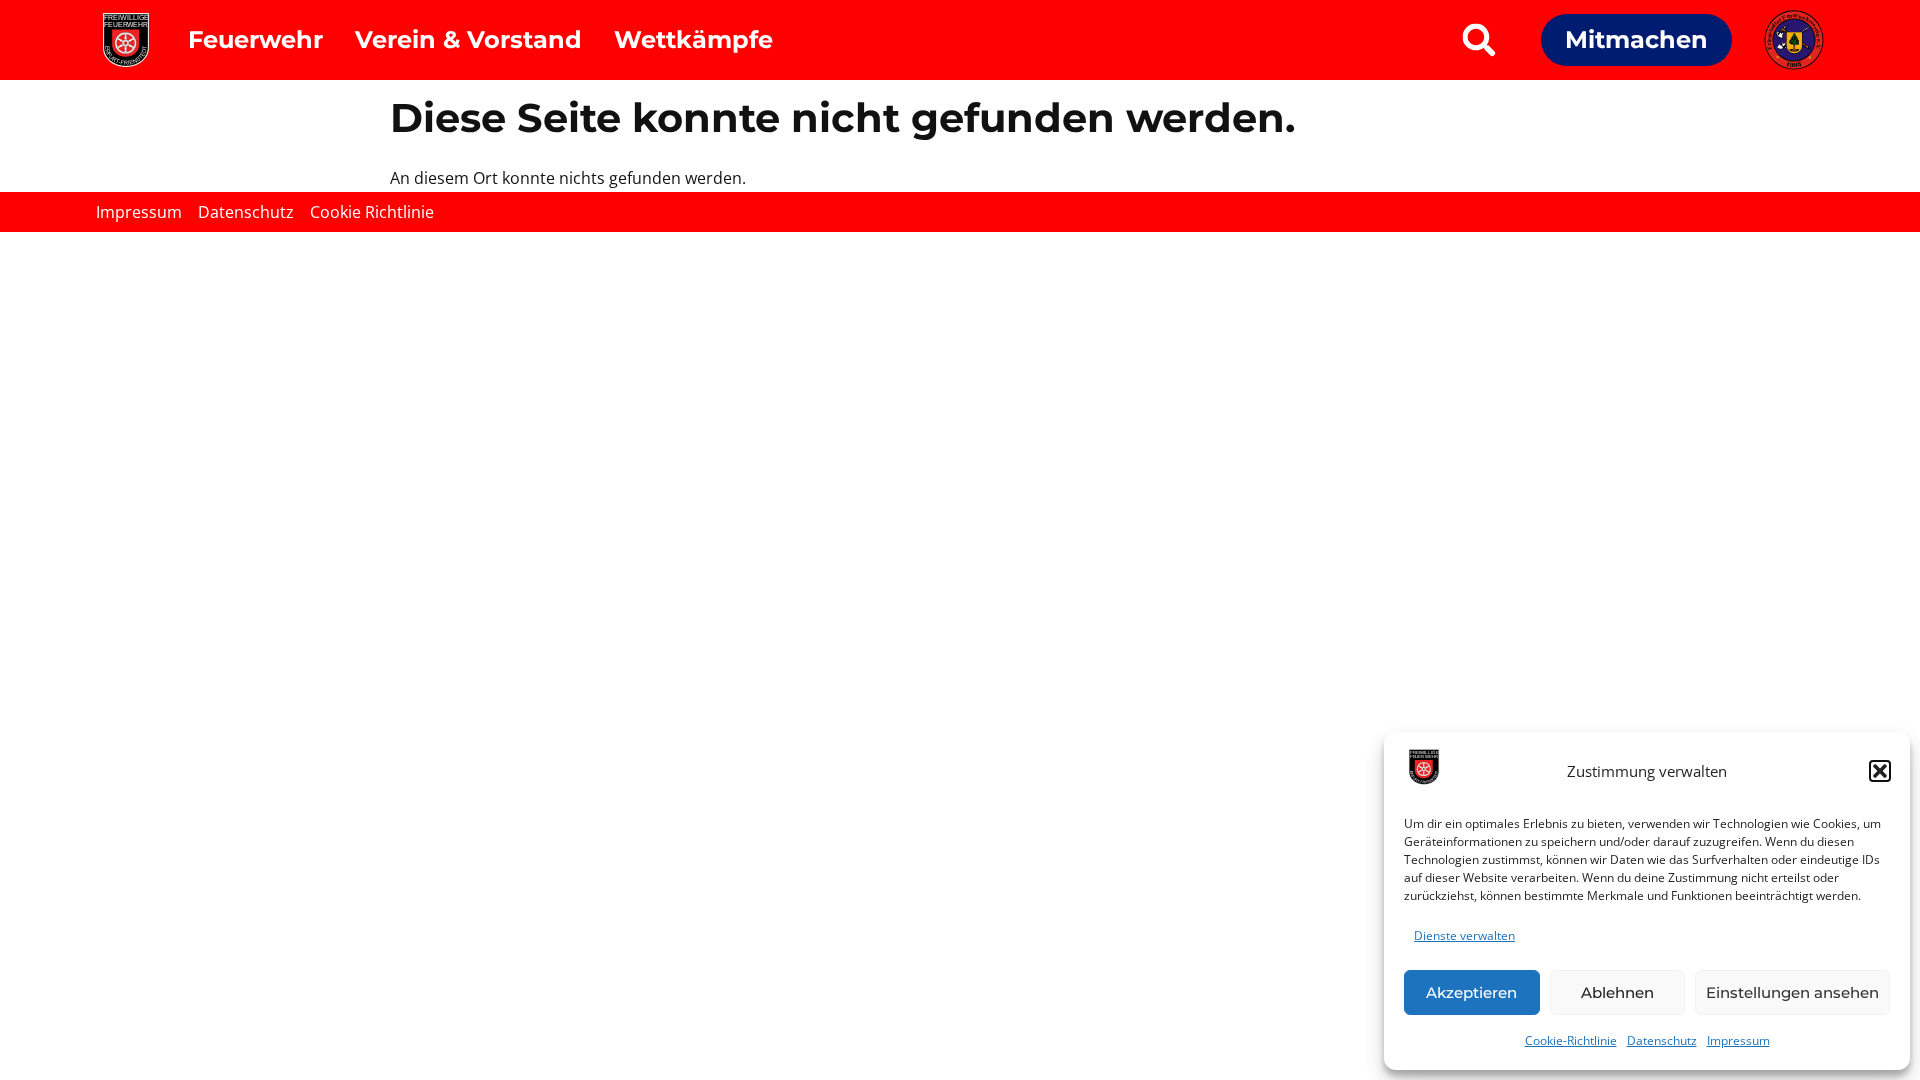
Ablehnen (1617, 992)
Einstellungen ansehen (1792, 992)
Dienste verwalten (1464, 935)
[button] (1880, 771)
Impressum (1738, 1040)
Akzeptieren (1471, 992)
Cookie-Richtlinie (1571, 1040)
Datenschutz (1662, 1040)
